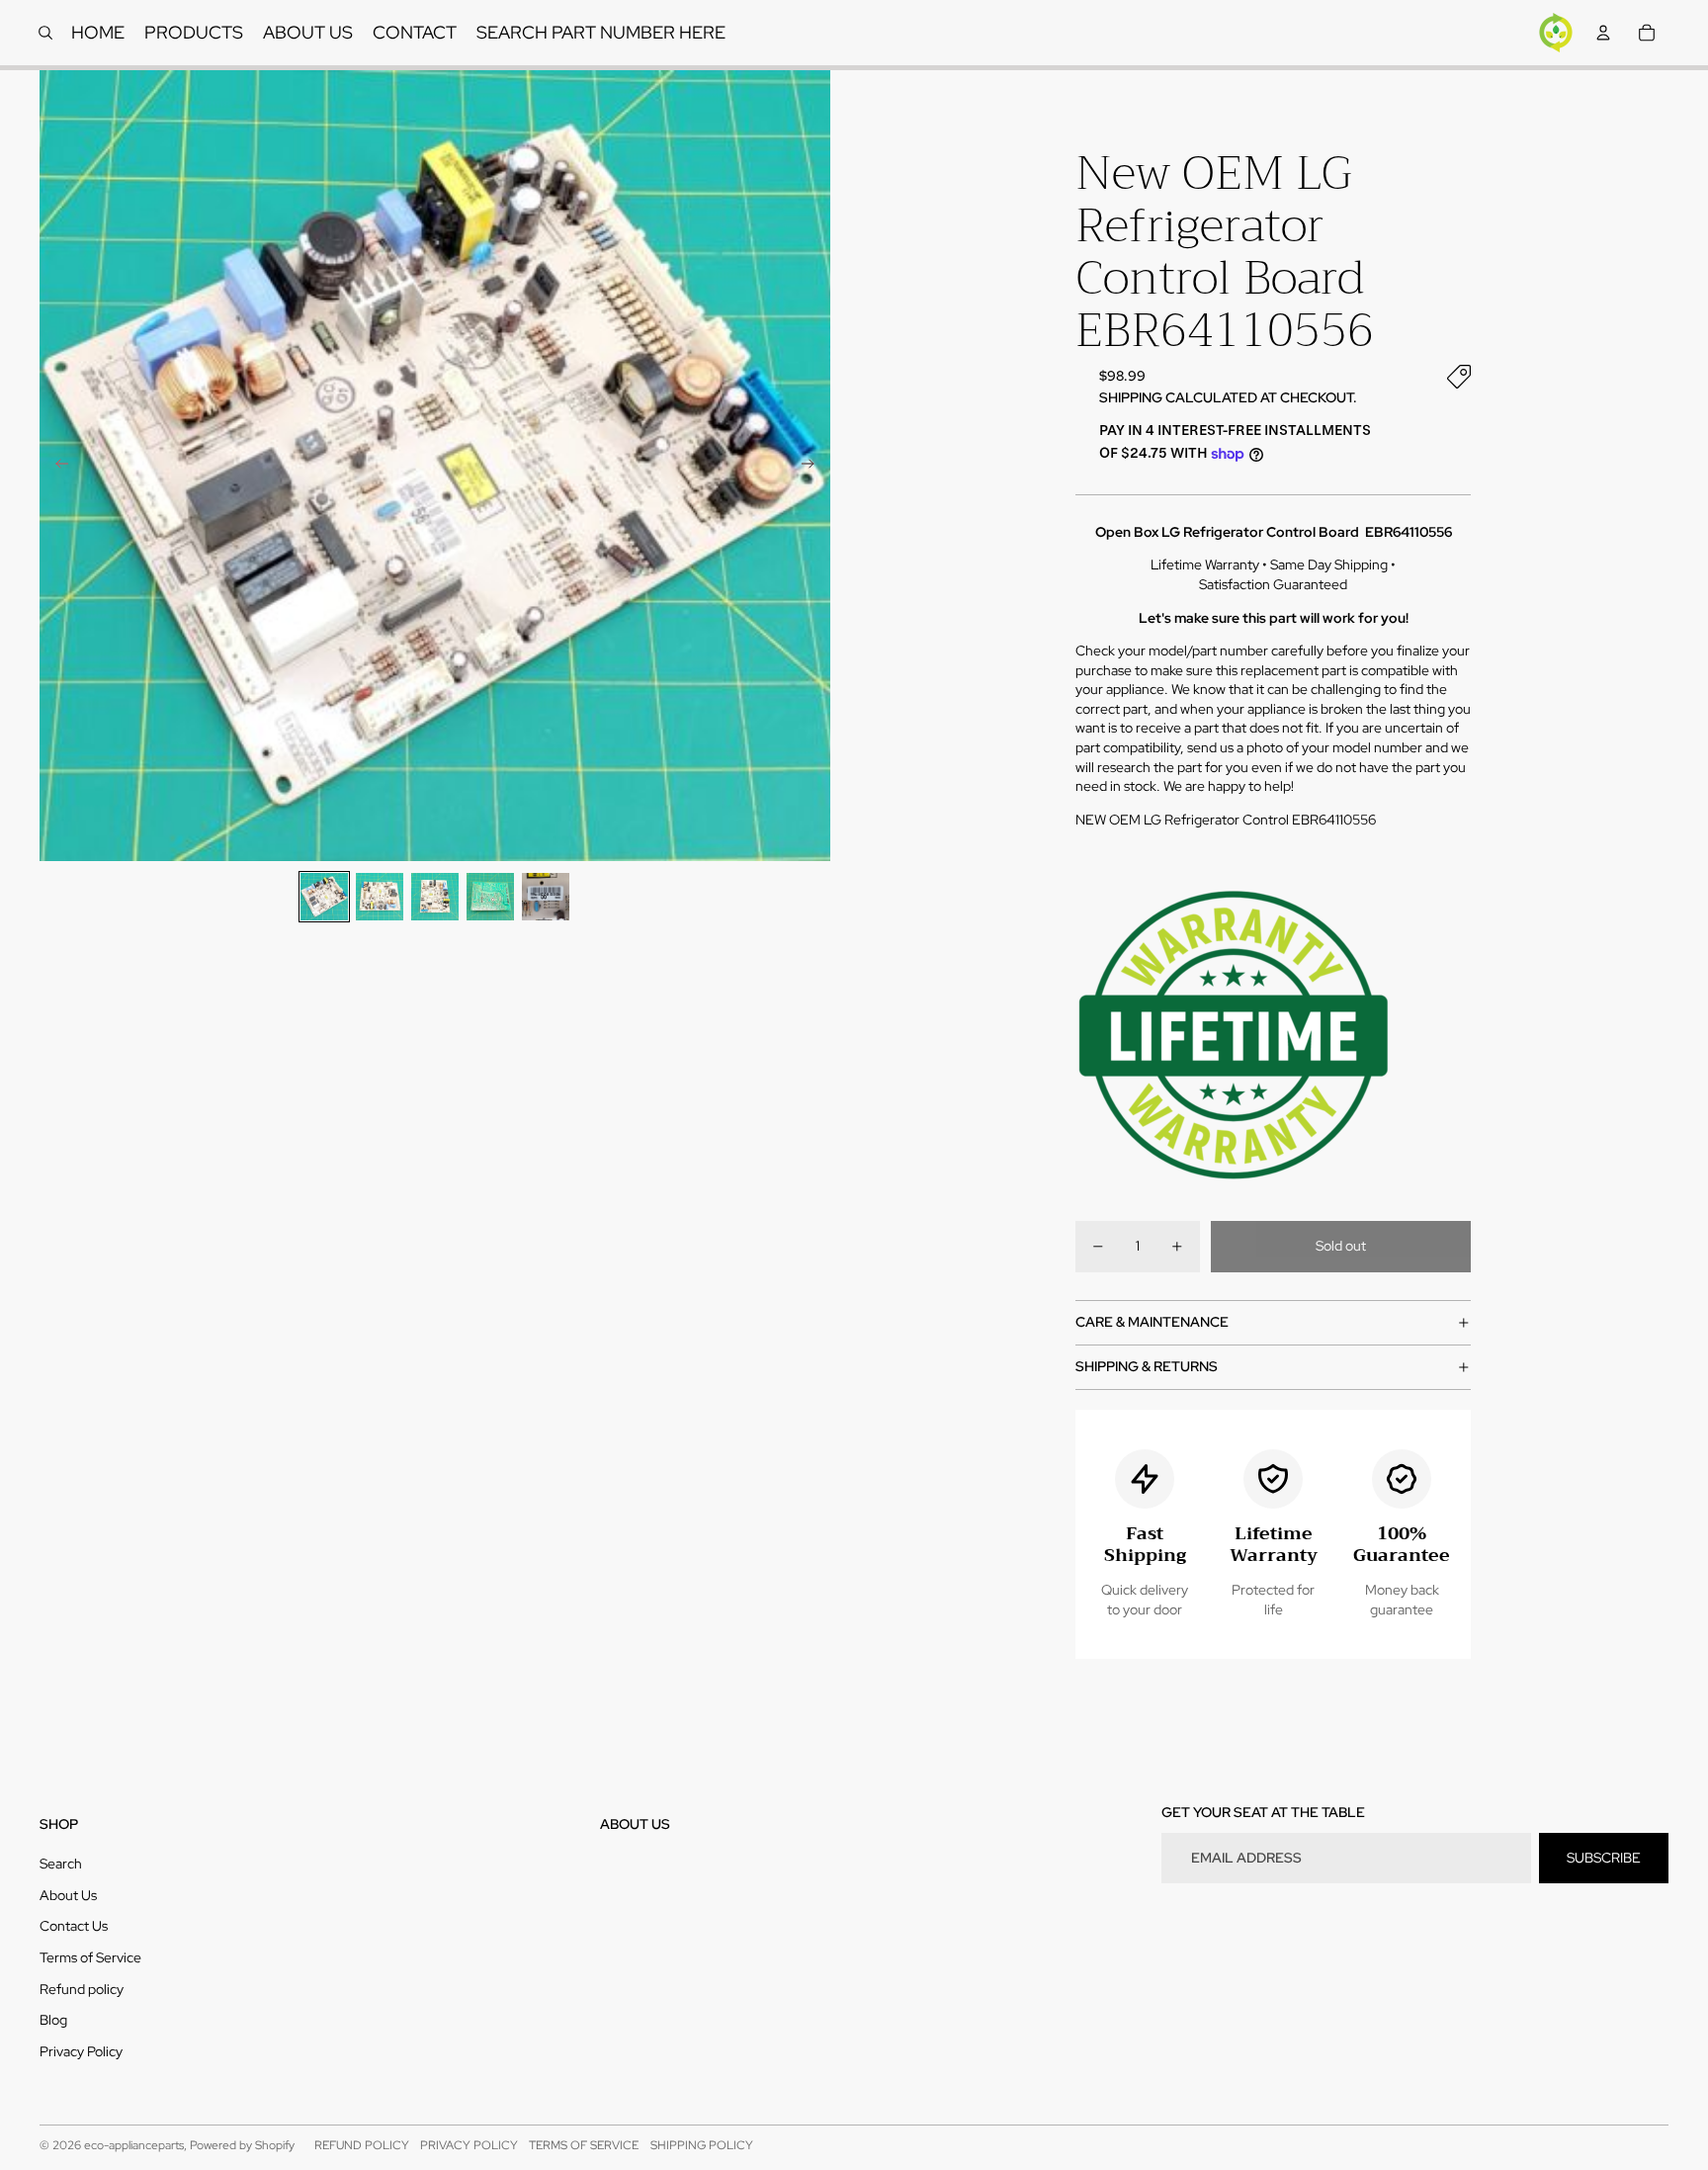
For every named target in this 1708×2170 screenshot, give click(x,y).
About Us (68, 1895)
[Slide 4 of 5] (490, 897)
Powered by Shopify (242, 2145)
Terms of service (584, 2145)
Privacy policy (469, 2145)
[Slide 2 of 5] (380, 897)
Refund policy (82, 1989)
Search (61, 1864)
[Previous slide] (56, 466)
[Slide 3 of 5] (435, 897)
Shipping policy (702, 2145)
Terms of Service (90, 1957)
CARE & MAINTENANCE (1152, 1322)
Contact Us (74, 1926)
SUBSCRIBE (1604, 1858)
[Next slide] (814, 466)
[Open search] (45, 33)
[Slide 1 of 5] (324, 897)
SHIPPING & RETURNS (1147, 1366)
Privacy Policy (81, 2051)
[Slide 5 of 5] (546, 897)
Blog (53, 2020)
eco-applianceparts (134, 2145)
